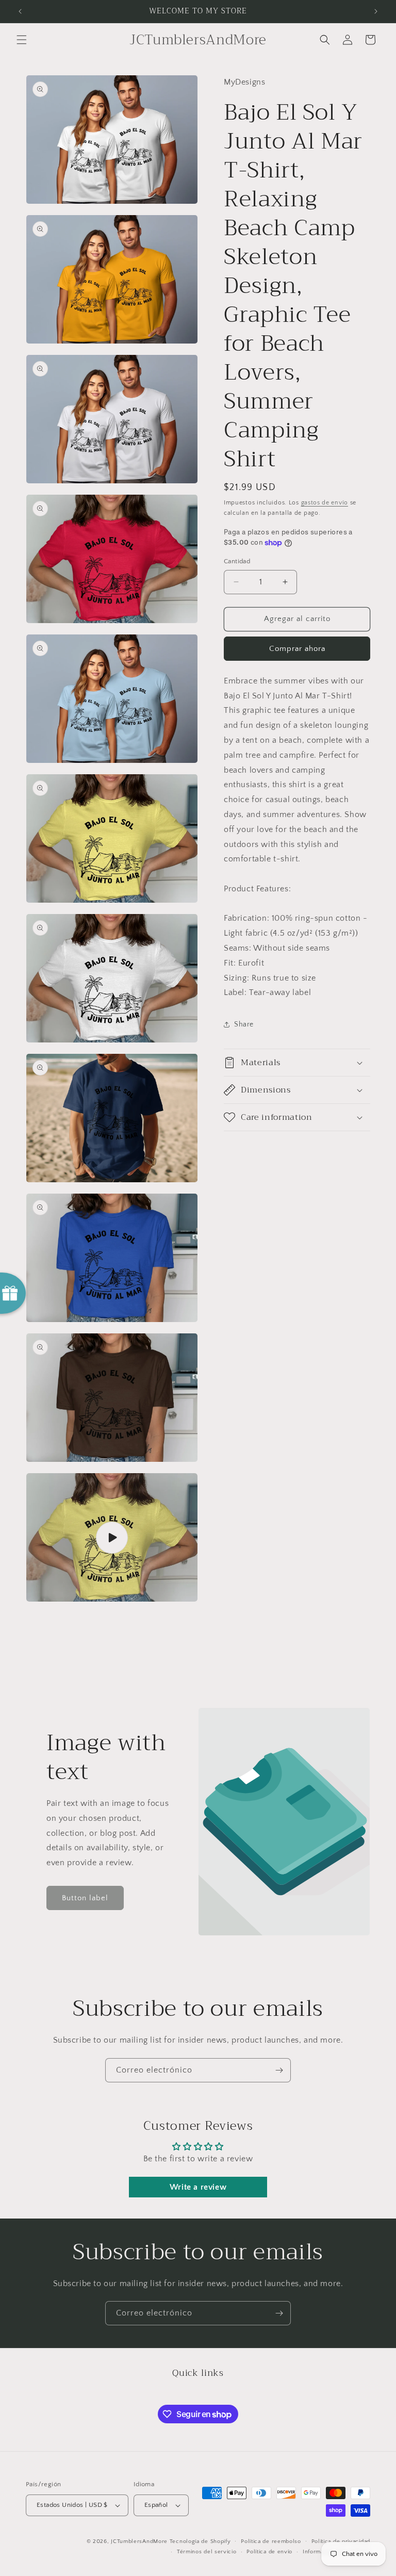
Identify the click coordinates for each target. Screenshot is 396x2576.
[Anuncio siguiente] (376, 11)
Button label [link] (85, 1898)
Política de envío (269, 2552)
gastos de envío (325, 503)
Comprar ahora (297, 649)
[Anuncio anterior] (20, 11)
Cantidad (237, 561)
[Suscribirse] (279, 2070)
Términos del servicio (207, 2552)
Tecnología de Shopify (200, 2541)
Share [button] (244, 1024)
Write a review (198, 2187)
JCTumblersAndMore (139, 2541)
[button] (22, 40)
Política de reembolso (271, 2541)
